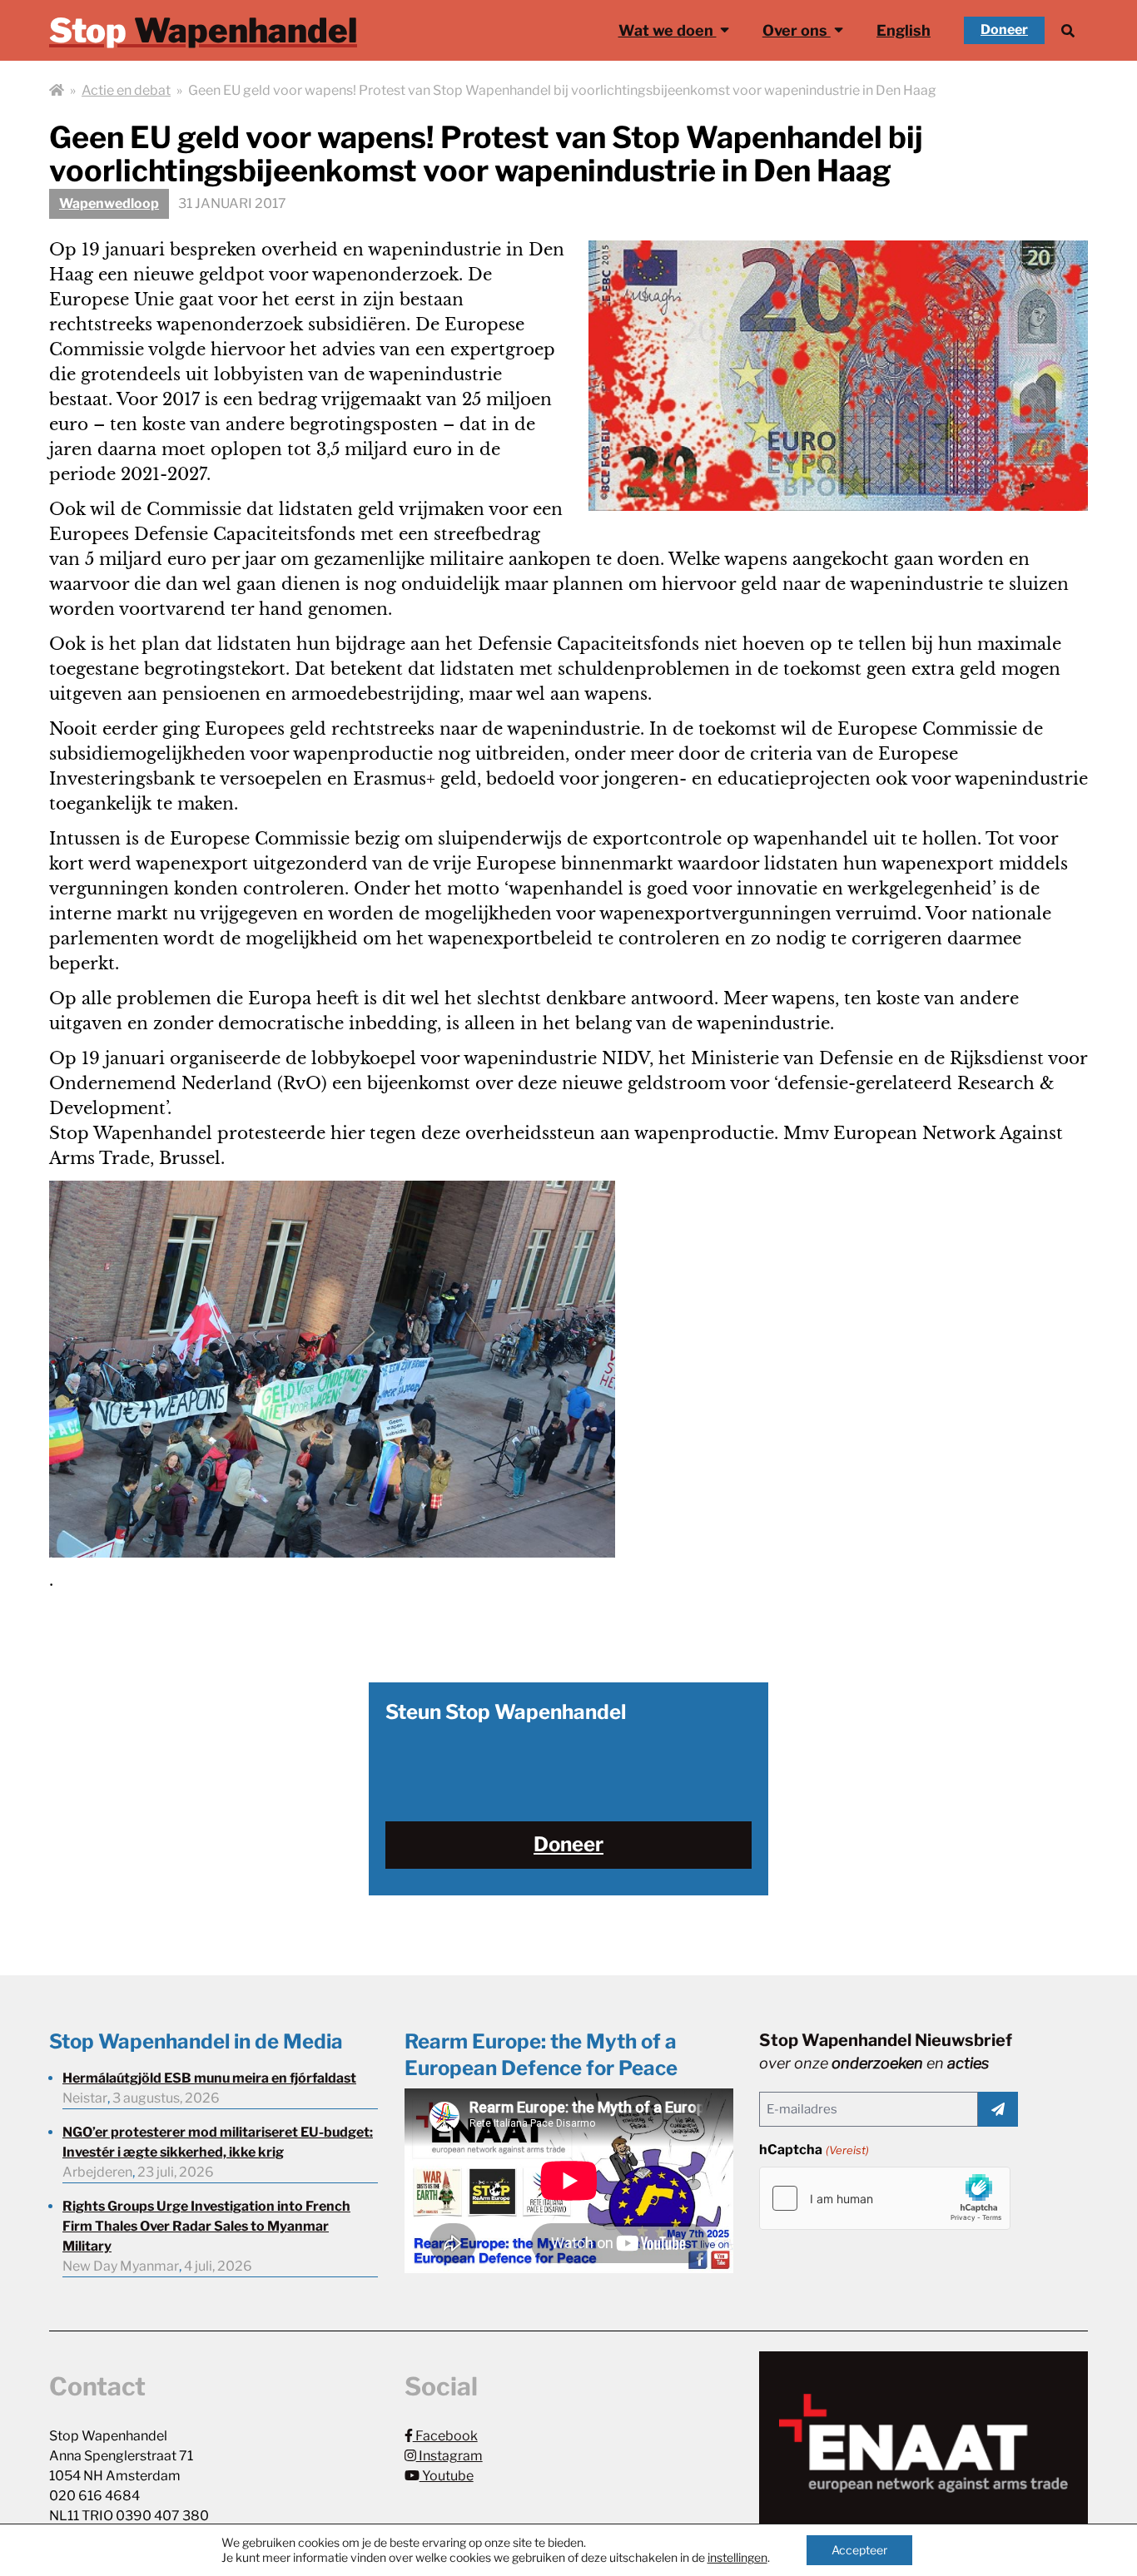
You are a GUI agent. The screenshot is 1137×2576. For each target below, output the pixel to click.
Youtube (447, 2476)
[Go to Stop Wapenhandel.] (57, 91)
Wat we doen (668, 30)
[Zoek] (1068, 30)
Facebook (445, 2436)
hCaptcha (814, 2150)
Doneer (1004, 30)
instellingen (737, 2557)
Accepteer (859, 2550)
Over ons (797, 30)
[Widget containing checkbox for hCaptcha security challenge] (885, 2198)
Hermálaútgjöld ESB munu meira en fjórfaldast (209, 2078)
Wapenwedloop (109, 203)
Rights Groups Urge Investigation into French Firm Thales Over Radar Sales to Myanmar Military (206, 2226)
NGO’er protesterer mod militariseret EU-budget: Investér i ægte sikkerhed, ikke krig (218, 2142)
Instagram (449, 2456)
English (904, 30)
